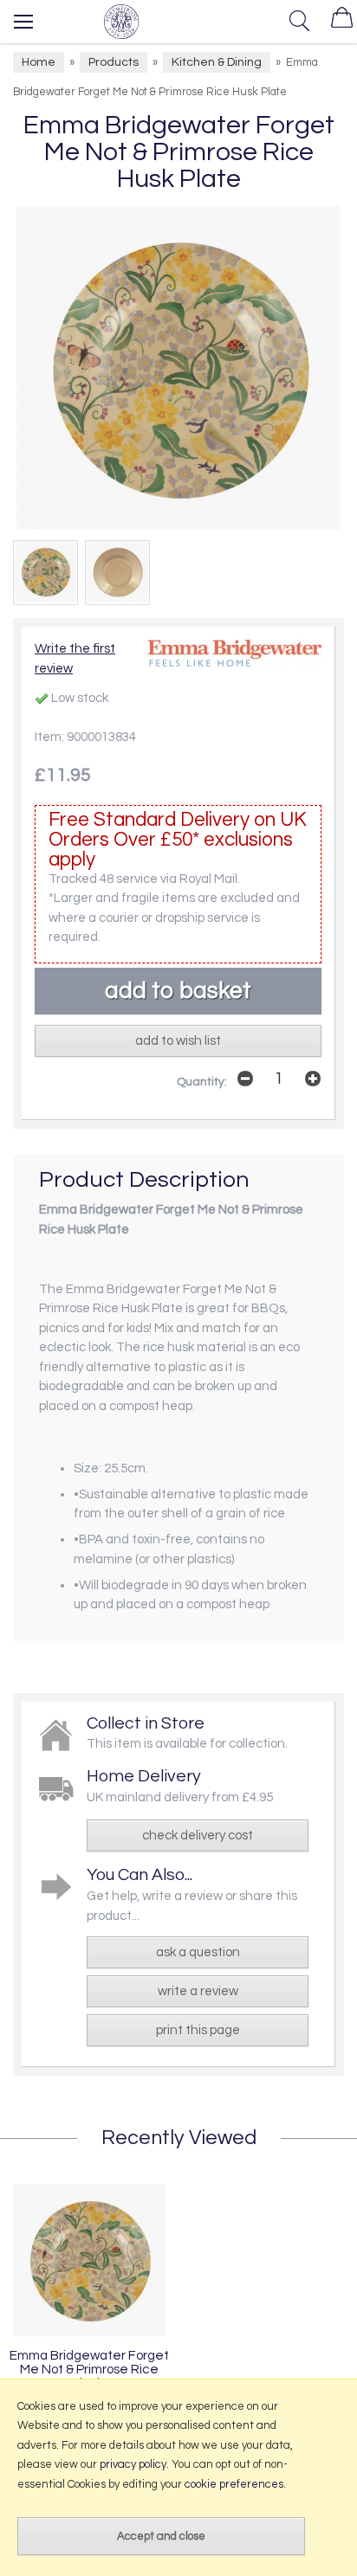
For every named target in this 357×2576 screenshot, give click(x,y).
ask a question (198, 1952)
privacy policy (133, 2464)
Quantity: (202, 1082)
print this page (198, 2030)
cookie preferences (234, 2484)
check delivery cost (198, 1835)
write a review (198, 1991)
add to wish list (178, 1041)
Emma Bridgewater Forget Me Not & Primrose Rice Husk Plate (89, 2369)
